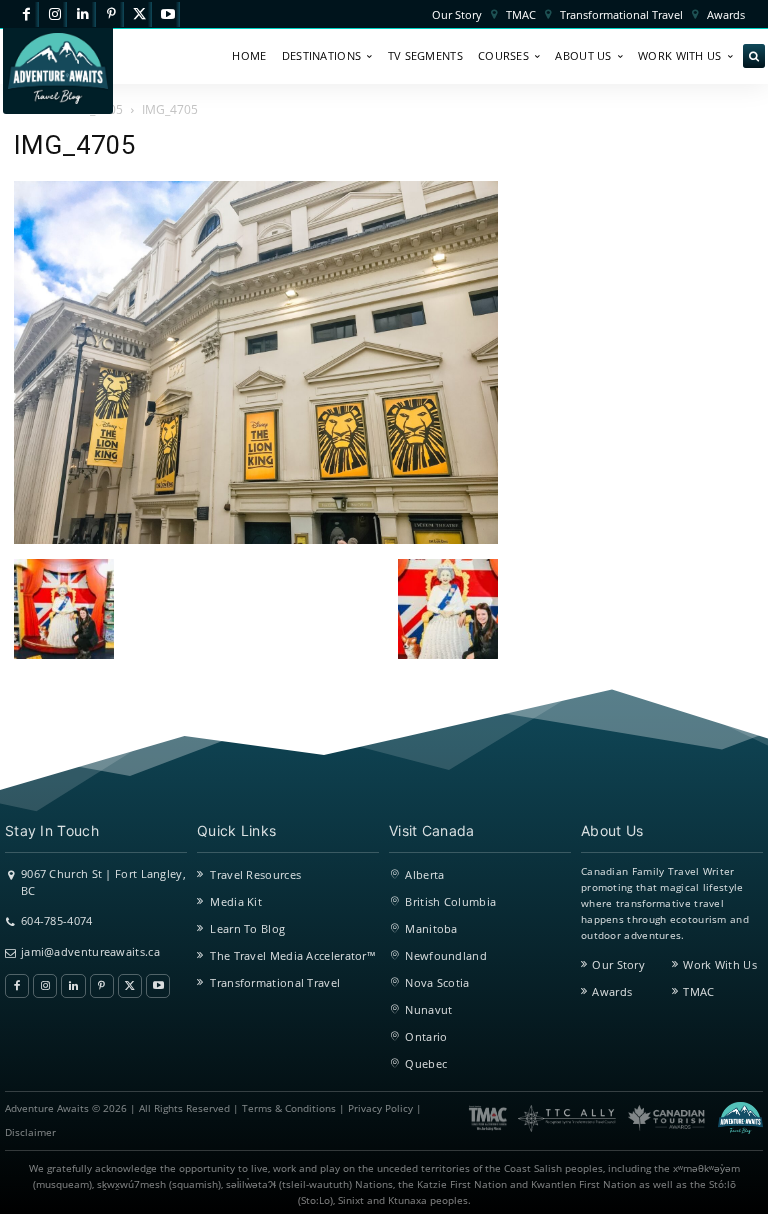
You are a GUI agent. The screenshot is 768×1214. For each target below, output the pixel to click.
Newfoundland (446, 955)
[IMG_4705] (256, 538)
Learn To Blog (247, 928)
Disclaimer (30, 1132)
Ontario (426, 1036)
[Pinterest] (111, 14)
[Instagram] (54, 14)
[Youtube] (167, 14)
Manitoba (431, 928)
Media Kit (236, 901)
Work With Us (720, 964)
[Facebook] (26, 14)
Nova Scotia (437, 982)
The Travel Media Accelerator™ (293, 955)
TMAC (698, 991)
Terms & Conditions (289, 1108)
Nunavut (428, 1009)
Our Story (618, 964)
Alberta (424, 874)
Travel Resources (255, 874)
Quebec (426, 1063)
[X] (139, 14)
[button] (754, 57)
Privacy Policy (380, 1108)
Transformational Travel (275, 982)
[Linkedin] (82, 14)
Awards (612, 991)
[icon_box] (96, 881)
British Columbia (450, 901)
